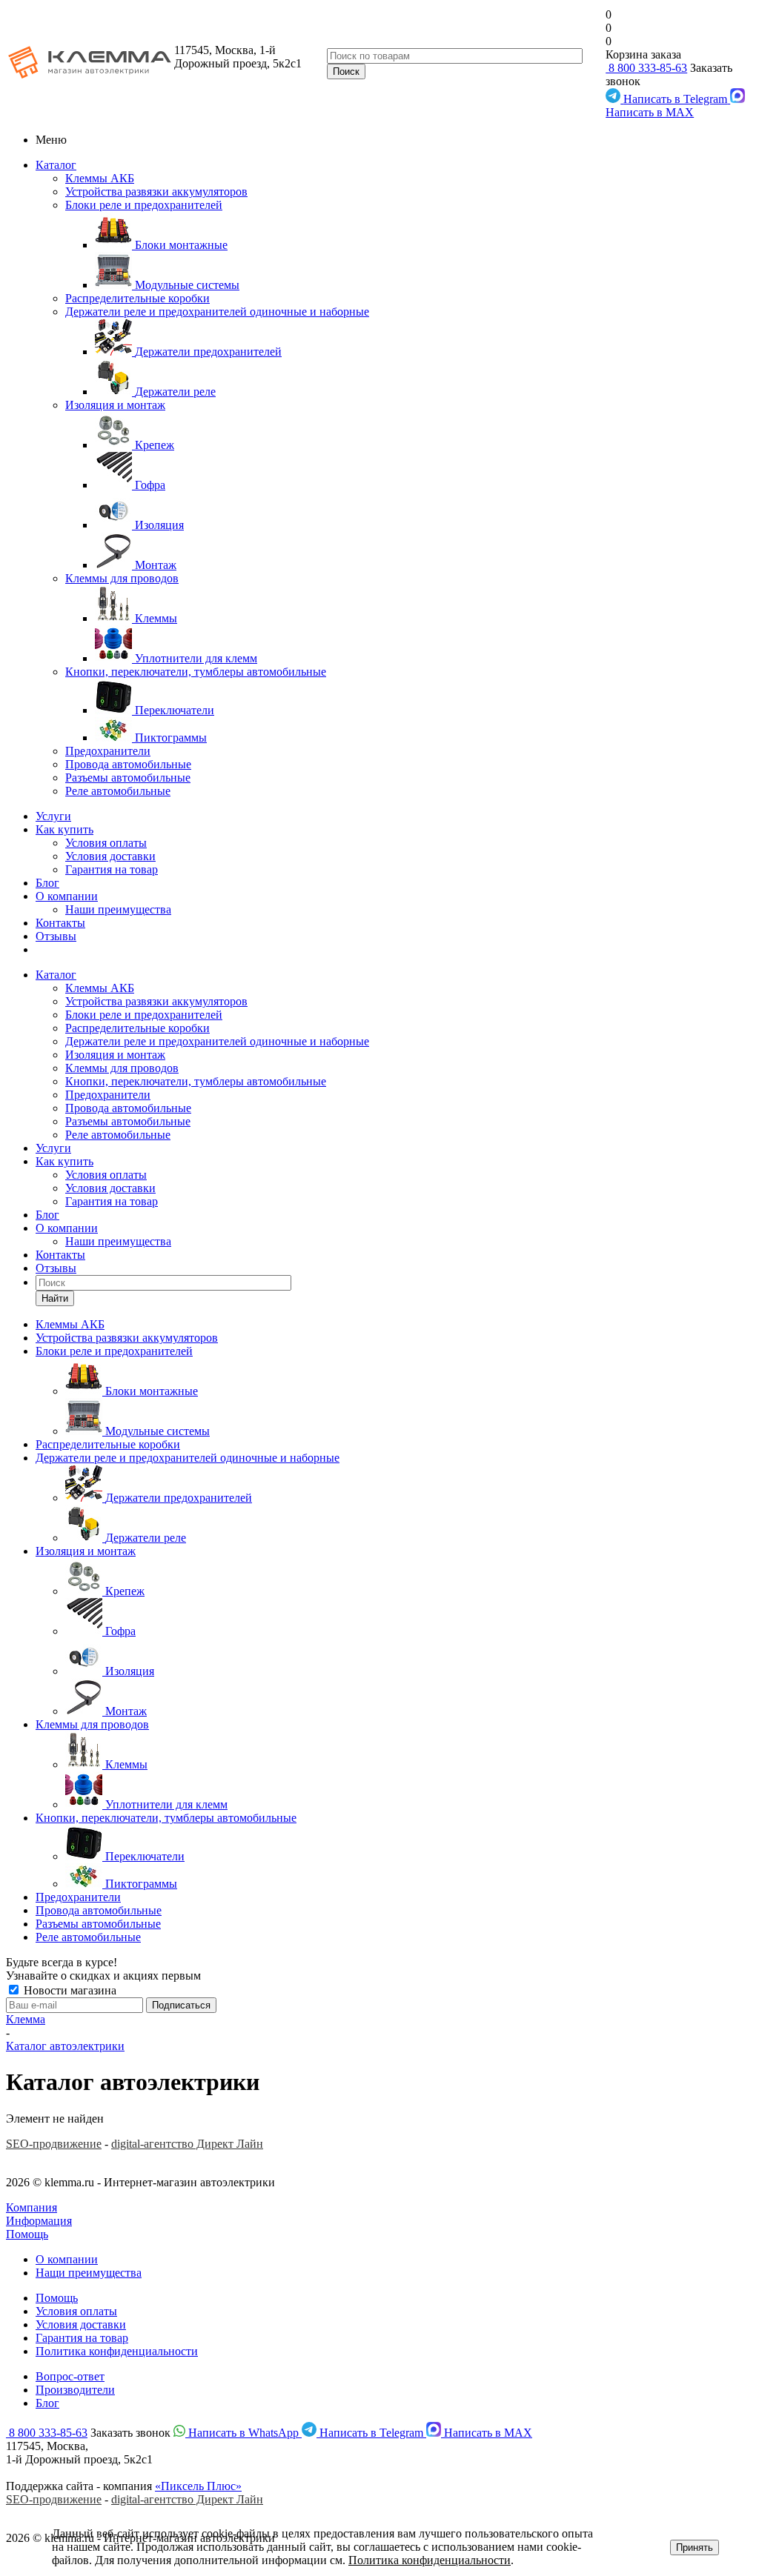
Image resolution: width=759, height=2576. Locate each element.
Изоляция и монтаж (115, 405)
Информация (39, 2221)
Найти (55, 1298)
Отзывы (56, 936)
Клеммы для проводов (122, 578)
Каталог (56, 165)
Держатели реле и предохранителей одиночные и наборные (217, 312)
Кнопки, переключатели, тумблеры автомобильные (196, 672)
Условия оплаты (106, 843)
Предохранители (108, 751)
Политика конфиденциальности (117, 2351)
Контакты (60, 923)
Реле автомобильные (118, 791)
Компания (32, 2207)
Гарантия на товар (112, 869)
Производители (75, 2390)
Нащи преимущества (89, 2273)
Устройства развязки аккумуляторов (156, 192)
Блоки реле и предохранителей (144, 205)
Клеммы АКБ (100, 178)
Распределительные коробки (137, 298)
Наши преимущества (118, 909)
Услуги (53, 816)
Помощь (27, 2234)
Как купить (64, 829)
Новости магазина (69, 1990)
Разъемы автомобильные (128, 778)
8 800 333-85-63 (646, 68)
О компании (67, 896)
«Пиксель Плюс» (198, 2486)
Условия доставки (110, 856)
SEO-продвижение (54, 2144)
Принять (695, 2547)
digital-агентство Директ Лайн (187, 2144)
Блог (47, 883)
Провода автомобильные (128, 764)
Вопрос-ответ (70, 2376)
